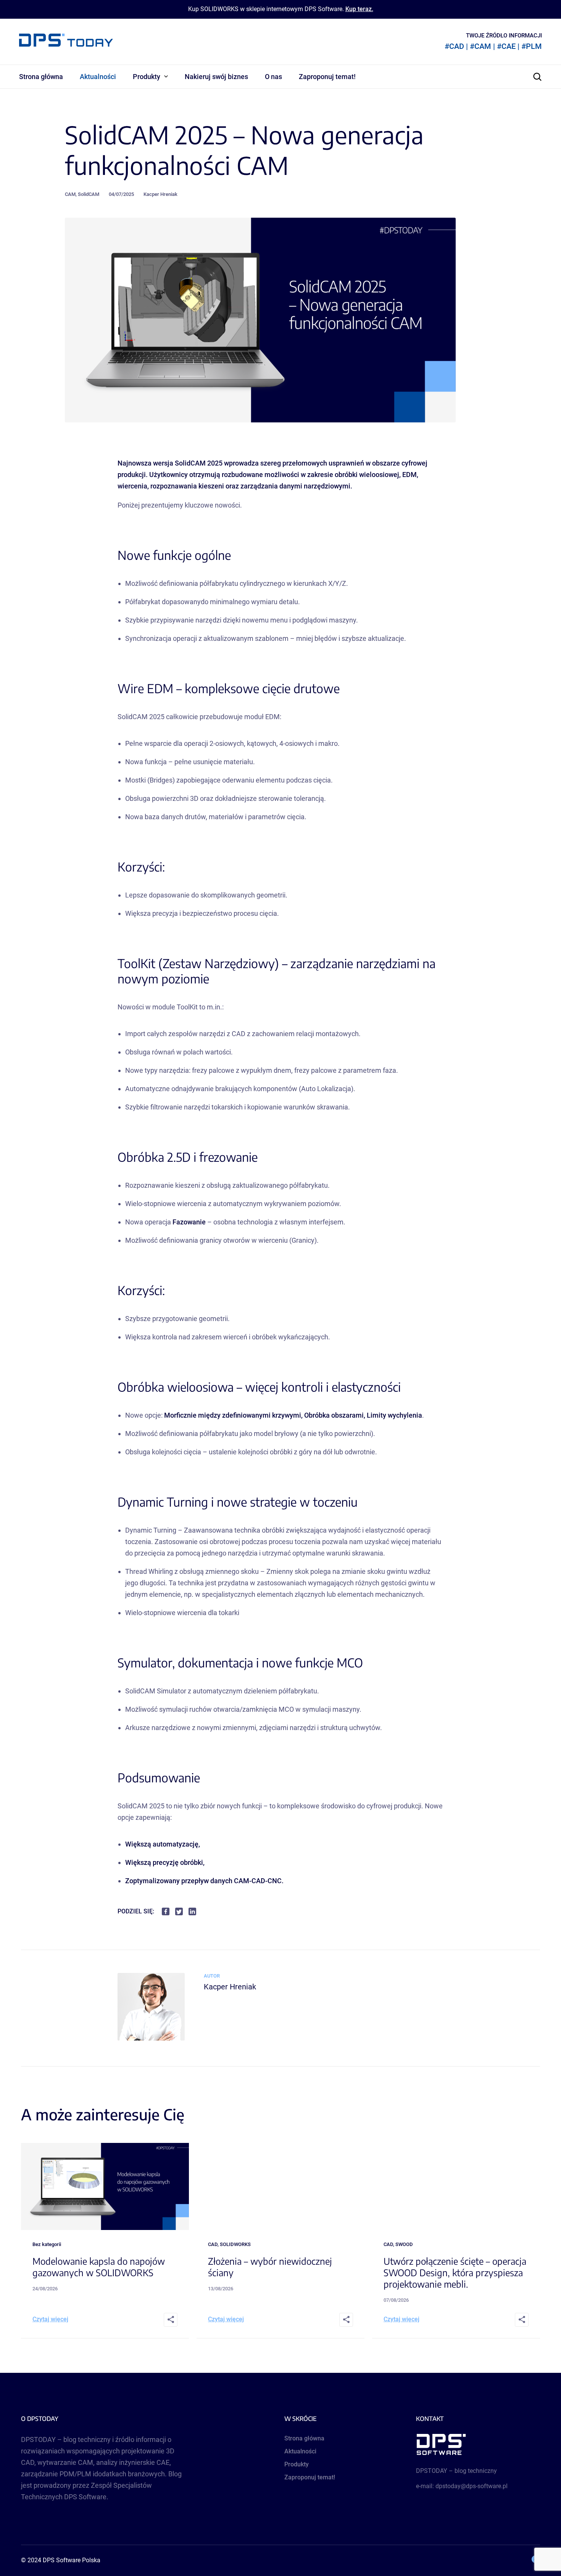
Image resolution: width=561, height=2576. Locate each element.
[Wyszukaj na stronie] (537, 77)
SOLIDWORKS (235, 2244)
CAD (213, 2244)
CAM (70, 194)
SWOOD (404, 2244)
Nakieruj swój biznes (216, 77)
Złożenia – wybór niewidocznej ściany (270, 2267)
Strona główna (41, 77)
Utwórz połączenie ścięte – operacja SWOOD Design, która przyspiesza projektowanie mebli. (455, 2272)
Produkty (147, 77)
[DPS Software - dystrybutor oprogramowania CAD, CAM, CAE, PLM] (478, 2444)
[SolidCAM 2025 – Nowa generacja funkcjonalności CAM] (151, 2038)
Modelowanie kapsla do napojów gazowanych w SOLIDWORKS (99, 2267)
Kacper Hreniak (160, 194)
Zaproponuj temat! (327, 77)
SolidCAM (89, 194)
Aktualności (98, 77)
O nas (273, 77)
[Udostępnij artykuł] (171, 2320)
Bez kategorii (47, 2244)
